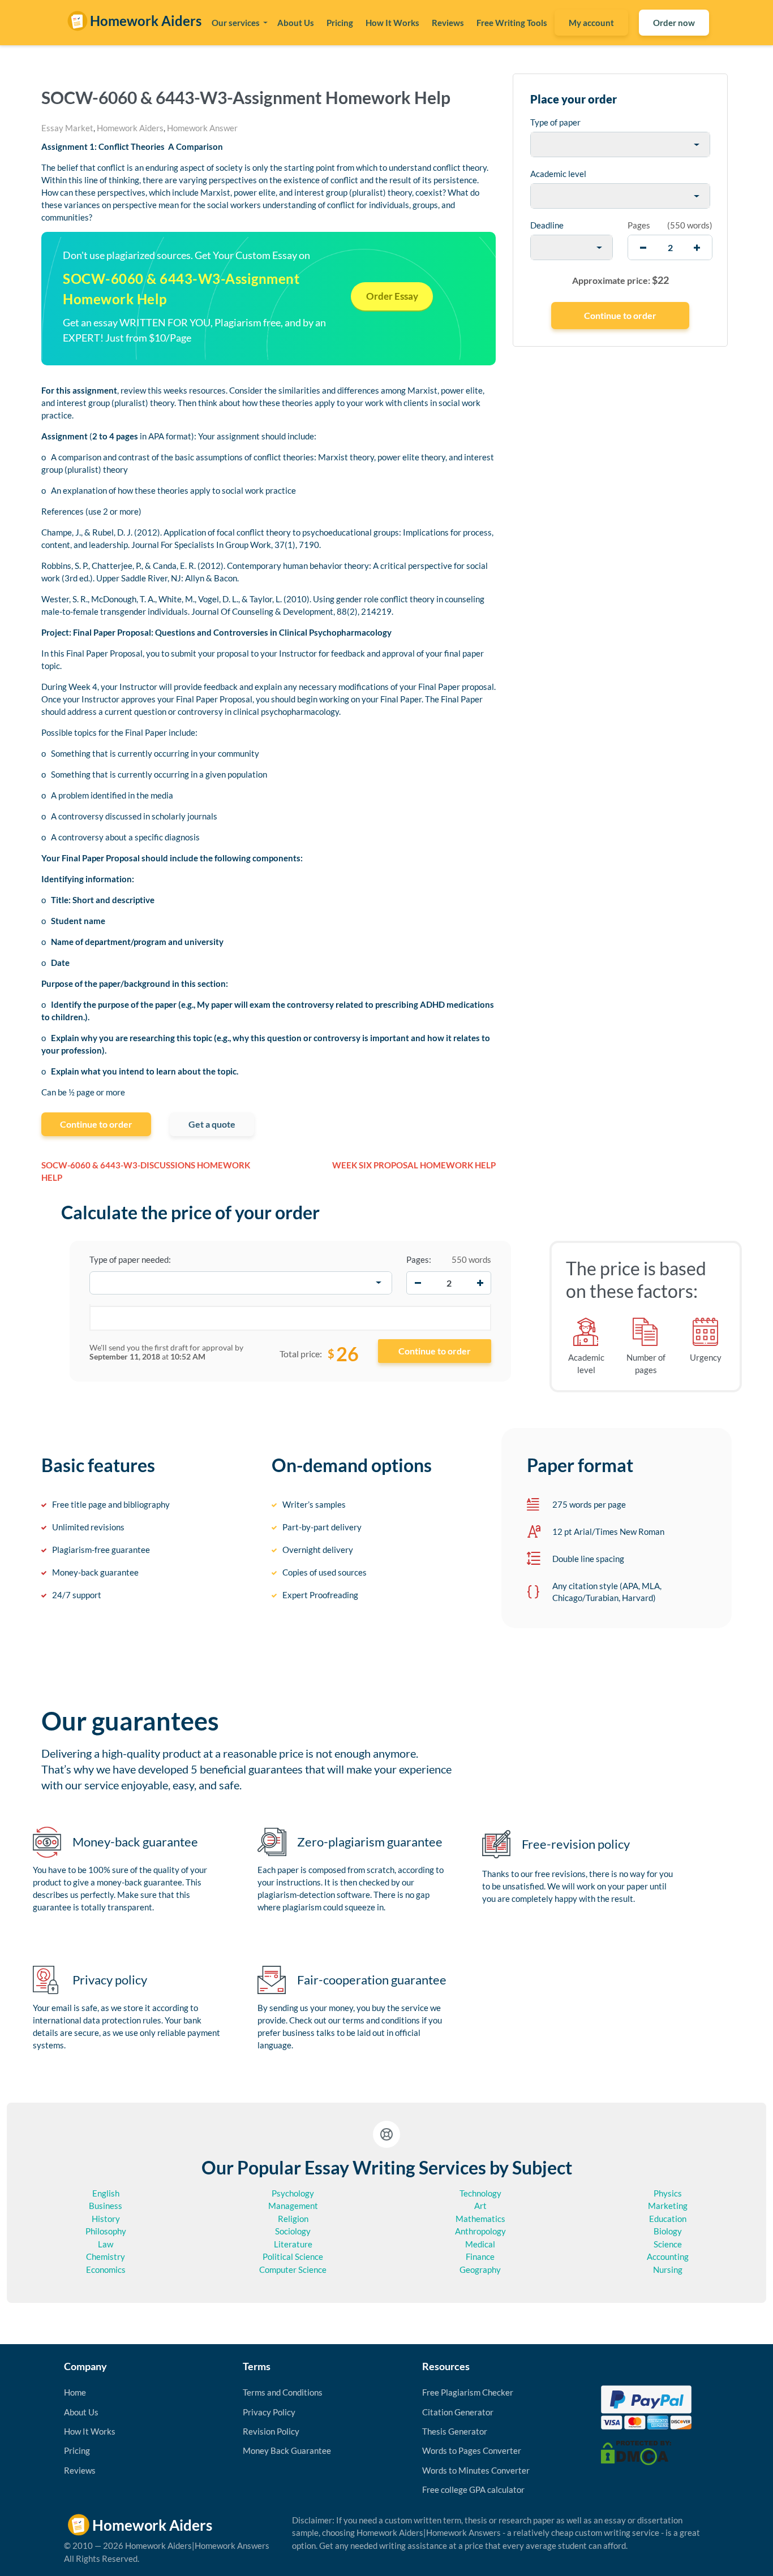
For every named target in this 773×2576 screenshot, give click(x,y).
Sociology (293, 2231)
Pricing (340, 23)
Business (106, 2206)
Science (668, 2244)
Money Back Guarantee (287, 2450)
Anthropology (480, 2231)
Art (480, 2206)
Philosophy (106, 2231)
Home (75, 2392)
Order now (674, 23)
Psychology (293, 2193)
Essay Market (67, 128)
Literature (293, 2244)
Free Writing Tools (512, 23)
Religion (293, 2219)
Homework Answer (202, 128)
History (106, 2219)
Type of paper (555, 122)
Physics (668, 2193)
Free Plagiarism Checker (468, 2392)
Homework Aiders (130, 128)
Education (668, 2219)
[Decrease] (418, 1283)
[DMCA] (636, 2452)
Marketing (668, 2206)
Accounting (668, 2256)
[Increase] (480, 1283)
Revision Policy (271, 2431)
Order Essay (392, 296)
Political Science (293, 2256)
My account (591, 23)
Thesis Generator (455, 2431)
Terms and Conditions (283, 2392)
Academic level (558, 174)
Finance (480, 2256)
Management (293, 2206)
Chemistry (106, 2256)
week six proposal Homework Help (414, 1165)
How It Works (392, 23)
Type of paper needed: (130, 1259)
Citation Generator (458, 2412)
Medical (480, 2244)
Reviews (448, 23)
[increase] (697, 247)
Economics (106, 2269)
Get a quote (212, 1124)
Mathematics (480, 2219)
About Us (296, 23)
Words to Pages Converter (472, 2450)
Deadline (547, 225)
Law (106, 2244)
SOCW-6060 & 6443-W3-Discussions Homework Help (146, 1172)
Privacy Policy (269, 2412)
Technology (480, 2193)
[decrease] (643, 247)
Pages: (419, 1259)
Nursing (668, 2269)
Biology (668, 2231)
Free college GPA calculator (473, 2489)
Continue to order (96, 1124)
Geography (480, 2269)
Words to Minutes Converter (476, 2470)
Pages (639, 225)
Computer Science (293, 2269)
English (106, 2193)
